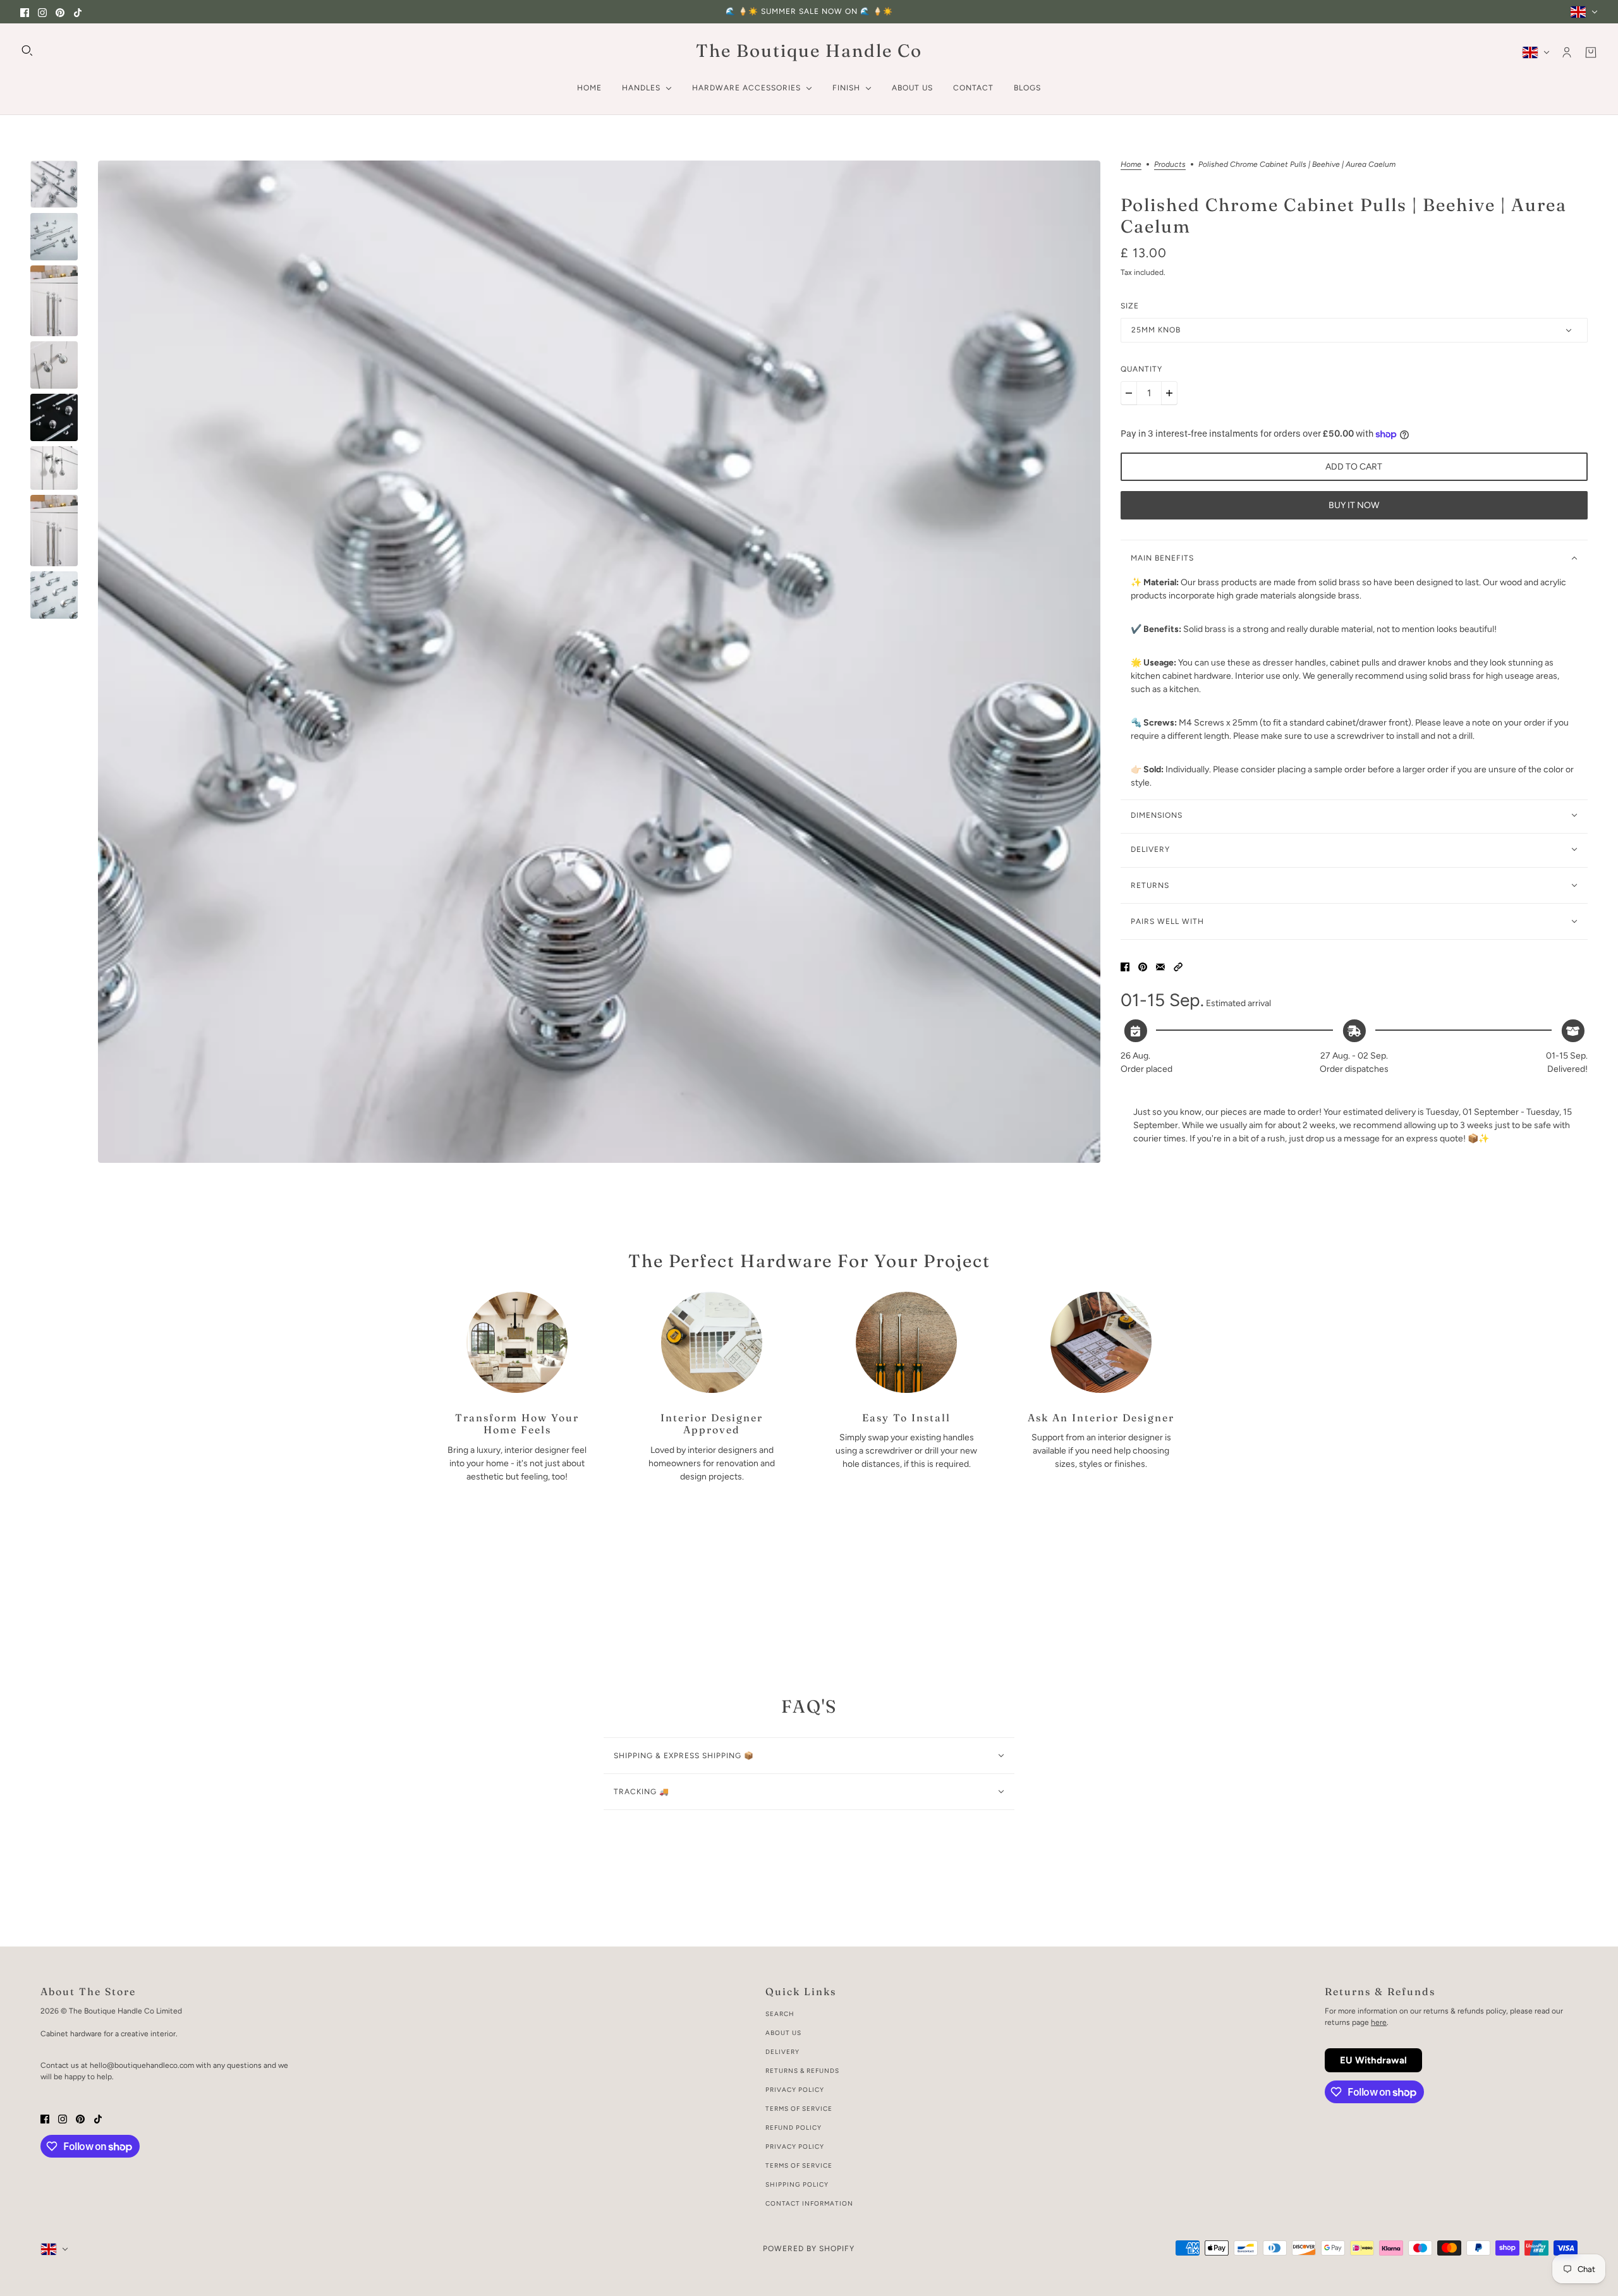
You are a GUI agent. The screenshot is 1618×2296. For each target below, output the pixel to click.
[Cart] (1591, 52)
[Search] (27, 51)
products (1170, 165)
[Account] (1567, 52)
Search (780, 2014)
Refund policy (794, 2128)
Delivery (782, 2052)
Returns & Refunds (802, 2071)
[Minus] (1129, 393)
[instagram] (42, 12)
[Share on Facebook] (1125, 967)
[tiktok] (78, 12)
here (1379, 2022)
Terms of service (799, 2165)
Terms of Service (799, 2109)
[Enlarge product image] (599, 662)
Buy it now (1354, 505)
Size (1130, 306)
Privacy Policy (795, 2090)
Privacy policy (795, 2147)
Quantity (1141, 369)
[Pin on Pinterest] (1143, 967)
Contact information (809, 2203)
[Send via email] (1160, 967)
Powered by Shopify (809, 2249)
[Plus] (1169, 393)
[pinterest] (60, 12)
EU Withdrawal (1373, 2060)
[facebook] (25, 12)
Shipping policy (797, 2184)
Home (1131, 165)
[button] (1178, 967)
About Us (783, 2033)
